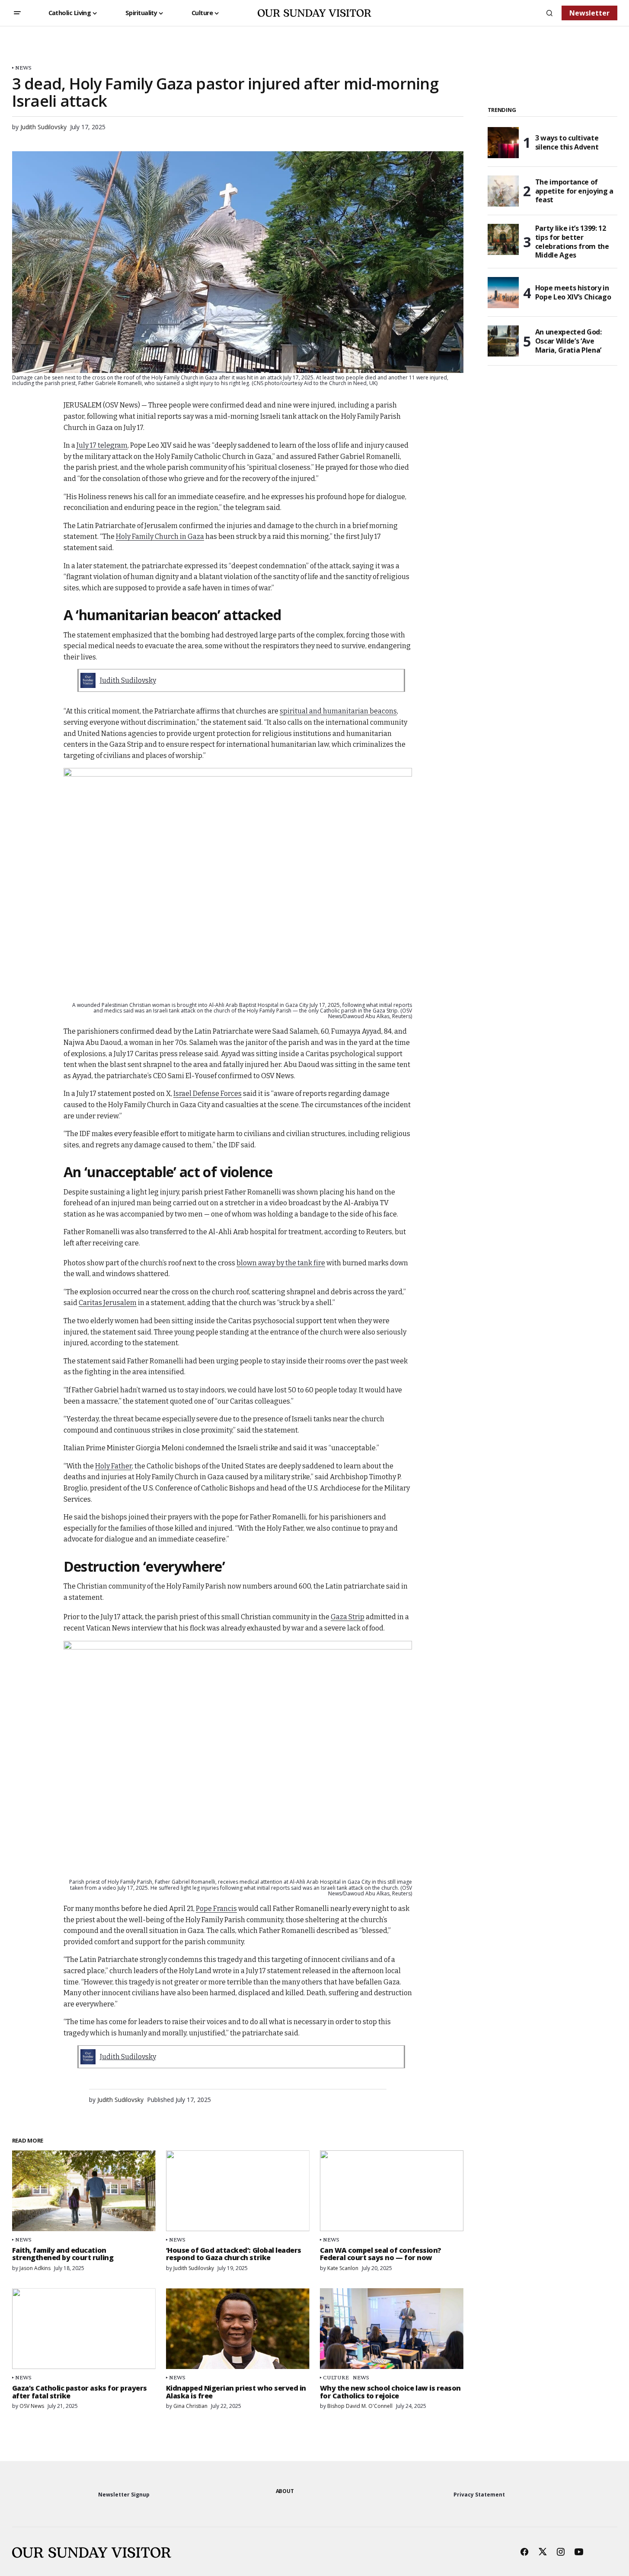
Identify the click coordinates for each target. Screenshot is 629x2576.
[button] (17, 13)
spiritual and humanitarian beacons (338, 711)
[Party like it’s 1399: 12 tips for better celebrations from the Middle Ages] (503, 239)
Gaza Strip (348, 1617)
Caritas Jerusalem (108, 1303)
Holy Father (113, 1466)
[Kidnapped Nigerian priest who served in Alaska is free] (238, 2329)
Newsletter (589, 13)
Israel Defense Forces (208, 1094)
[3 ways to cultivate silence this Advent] (503, 143)
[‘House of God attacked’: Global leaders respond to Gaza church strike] (238, 2191)
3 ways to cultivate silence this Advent (567, 142)
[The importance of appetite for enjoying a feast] (503, 191)
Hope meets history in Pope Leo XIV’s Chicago (573, 292)
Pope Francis (216, 1909)
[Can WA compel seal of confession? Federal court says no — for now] (392, 2191)
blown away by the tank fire (281, 1263)
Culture (336, 2377)
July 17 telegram (102, 445)
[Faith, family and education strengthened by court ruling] (84, 2191)
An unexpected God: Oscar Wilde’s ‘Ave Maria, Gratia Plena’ (568, 341)
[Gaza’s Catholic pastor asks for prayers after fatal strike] (84, 2329)
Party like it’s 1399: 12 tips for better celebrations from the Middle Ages (572, 242)
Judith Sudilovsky (128, 680)
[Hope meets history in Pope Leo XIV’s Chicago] (503, 293)
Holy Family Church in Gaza (160, 537)
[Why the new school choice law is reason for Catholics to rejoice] (392, 2329)
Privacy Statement (479, 2495)
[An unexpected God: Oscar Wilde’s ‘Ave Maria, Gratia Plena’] (503, 341)
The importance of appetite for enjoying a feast (575, 191)
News (24, 68)
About (285, 2491)
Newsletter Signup (124, 2495)
